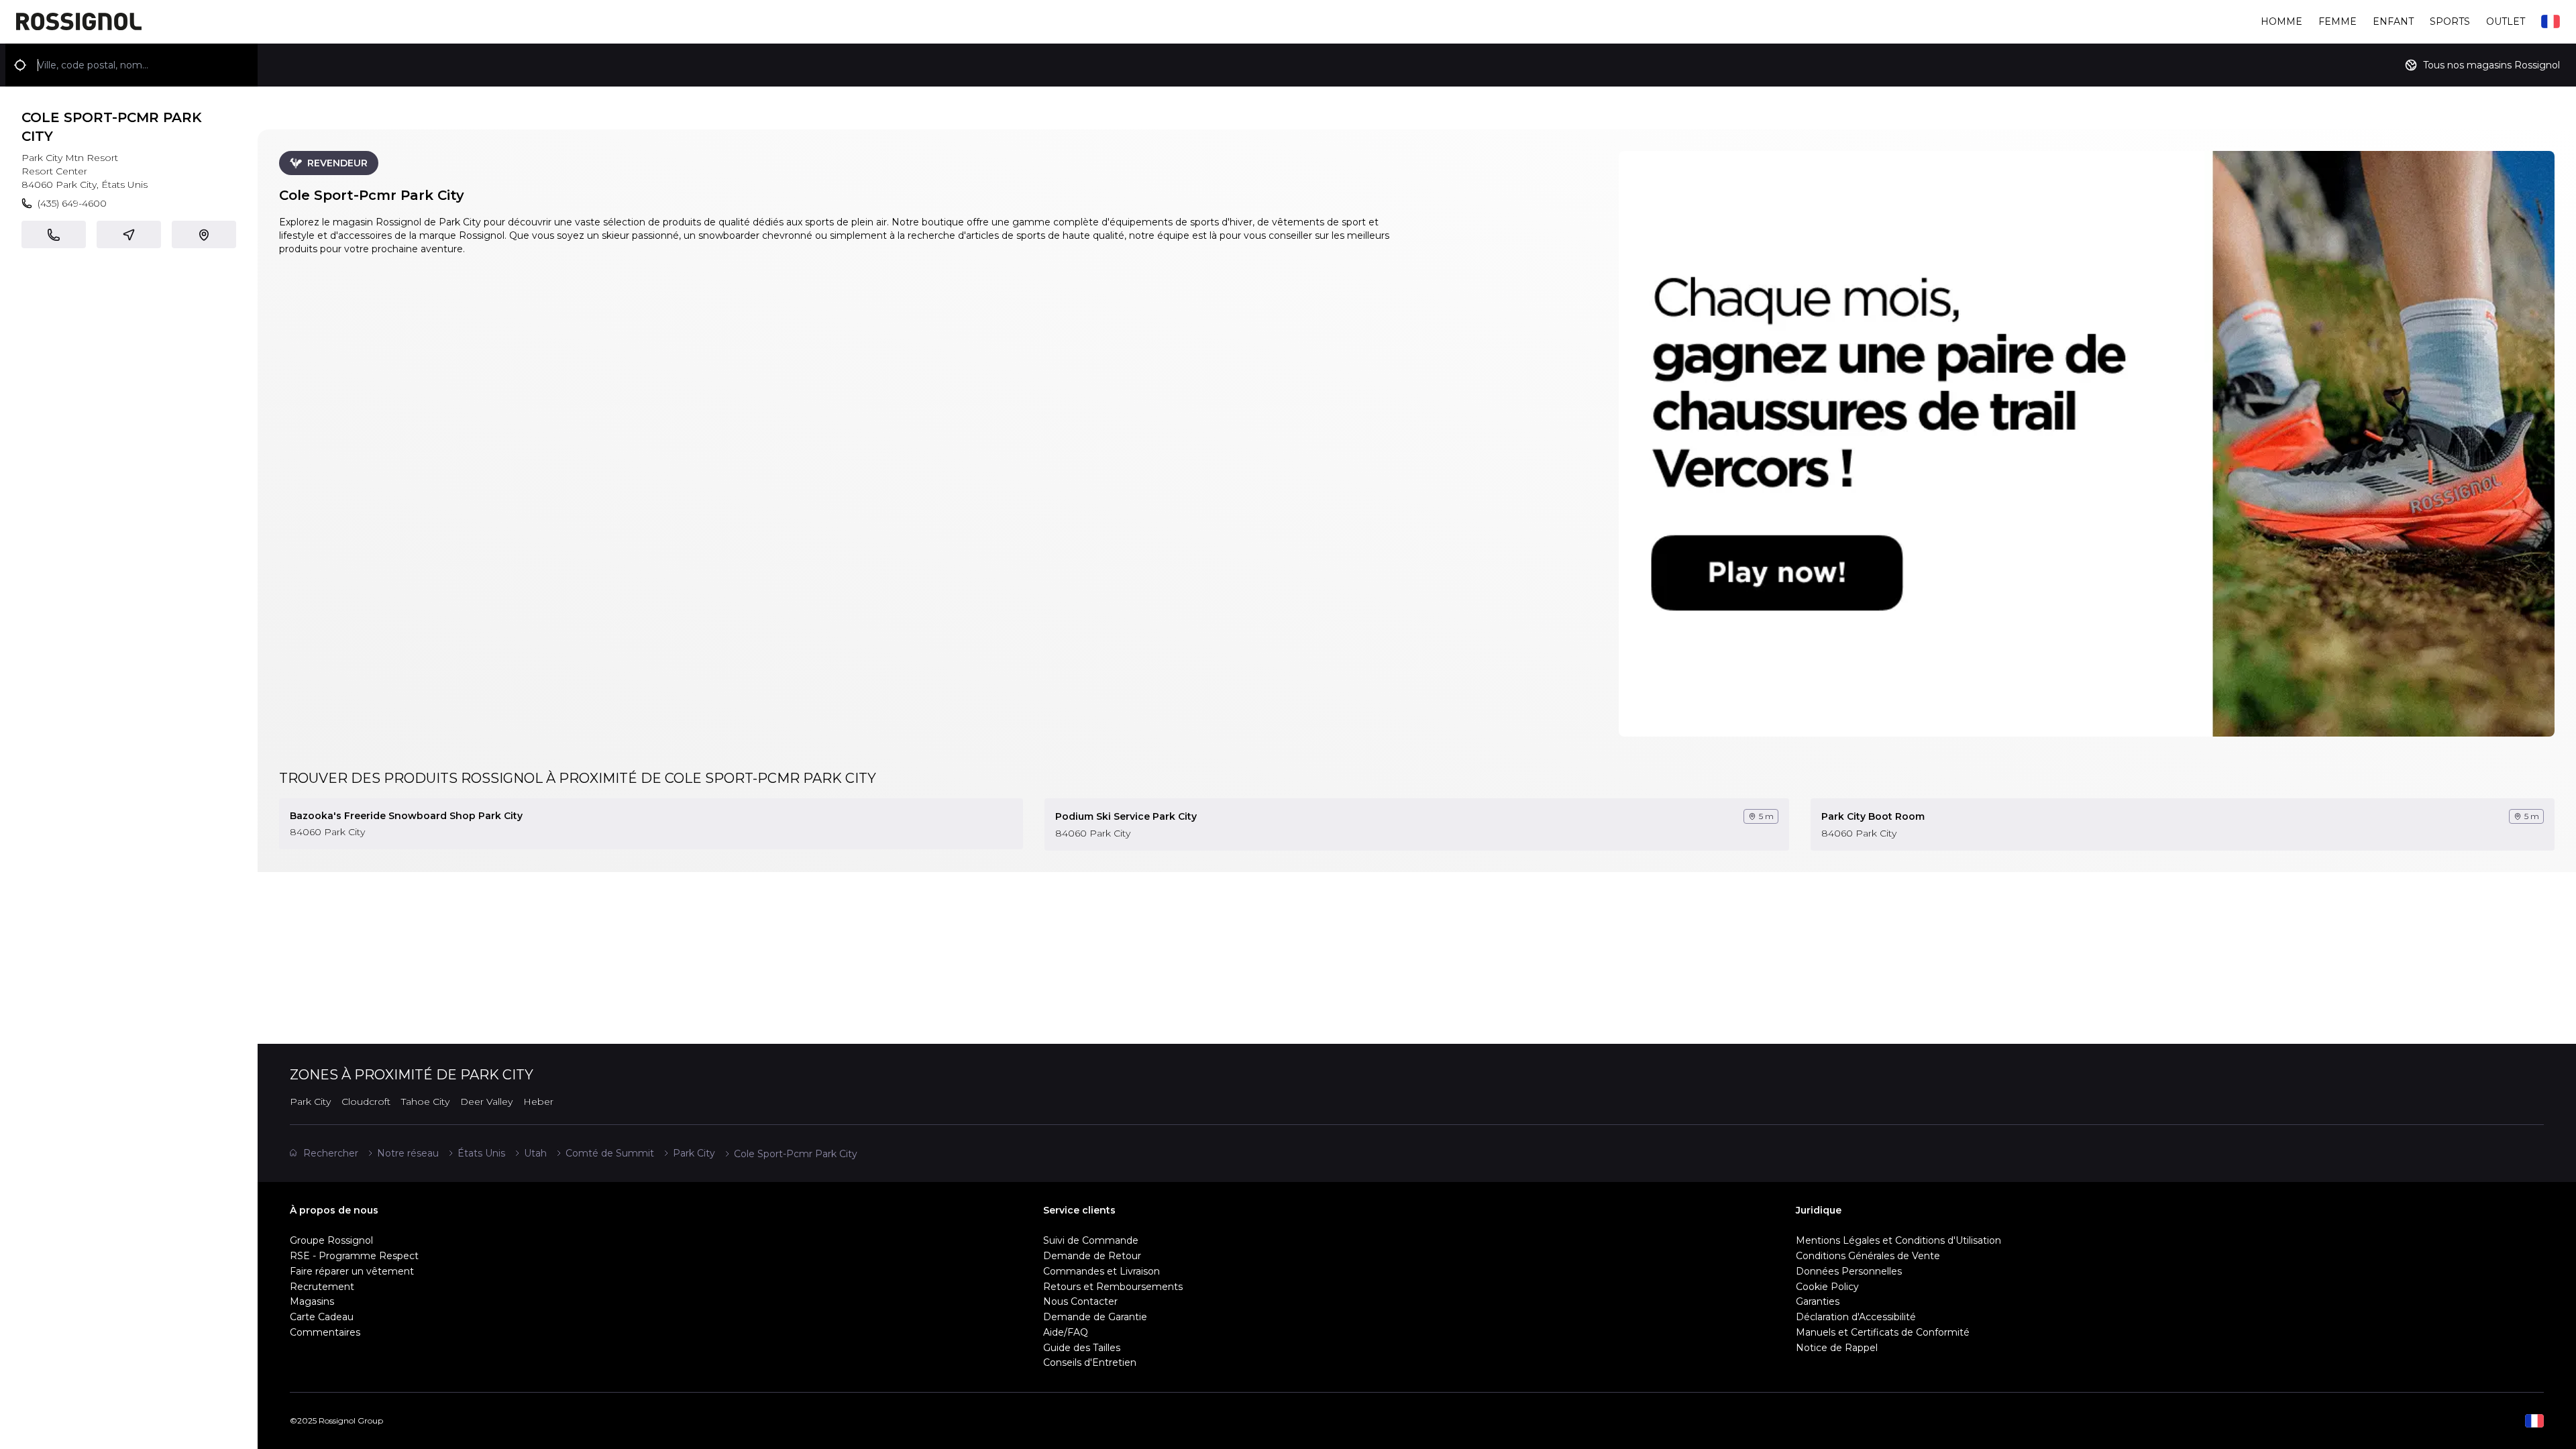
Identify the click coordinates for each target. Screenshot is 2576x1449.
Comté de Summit (610, 1153)
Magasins (312, 1301)
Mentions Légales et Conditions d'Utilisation (1898, 1240)
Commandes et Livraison (1102, 1271)
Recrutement (322, 1287)
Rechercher (331, 1153)
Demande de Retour (1092, 1256)
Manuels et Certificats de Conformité (1883, 1332)
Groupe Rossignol (331, 1240)
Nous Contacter (1080, 1301)
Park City (694, 1153)
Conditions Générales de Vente (1868, 1256)
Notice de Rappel (1837, 1348)
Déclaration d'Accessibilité (1856, 1317)
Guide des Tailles (1082, 1348)
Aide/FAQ (1066, 1332)
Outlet (2506, 21)
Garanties (1818, 1301)
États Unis (481, 1153)
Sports (2450, 21)
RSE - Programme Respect (354, 1256)
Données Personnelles (1849, 1271)
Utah (535, 1153)
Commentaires (325, 1332)
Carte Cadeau (322, 1317)
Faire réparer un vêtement (352, 1271)
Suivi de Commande (1091, 1240)
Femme (2338, 21)
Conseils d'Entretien (1090, 1362)
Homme (2282, 21)
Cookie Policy (1827, 1287)
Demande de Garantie (1095, 1317)
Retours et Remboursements (1113, 1287)
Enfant (2393, 21)
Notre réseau (408, 1153)
